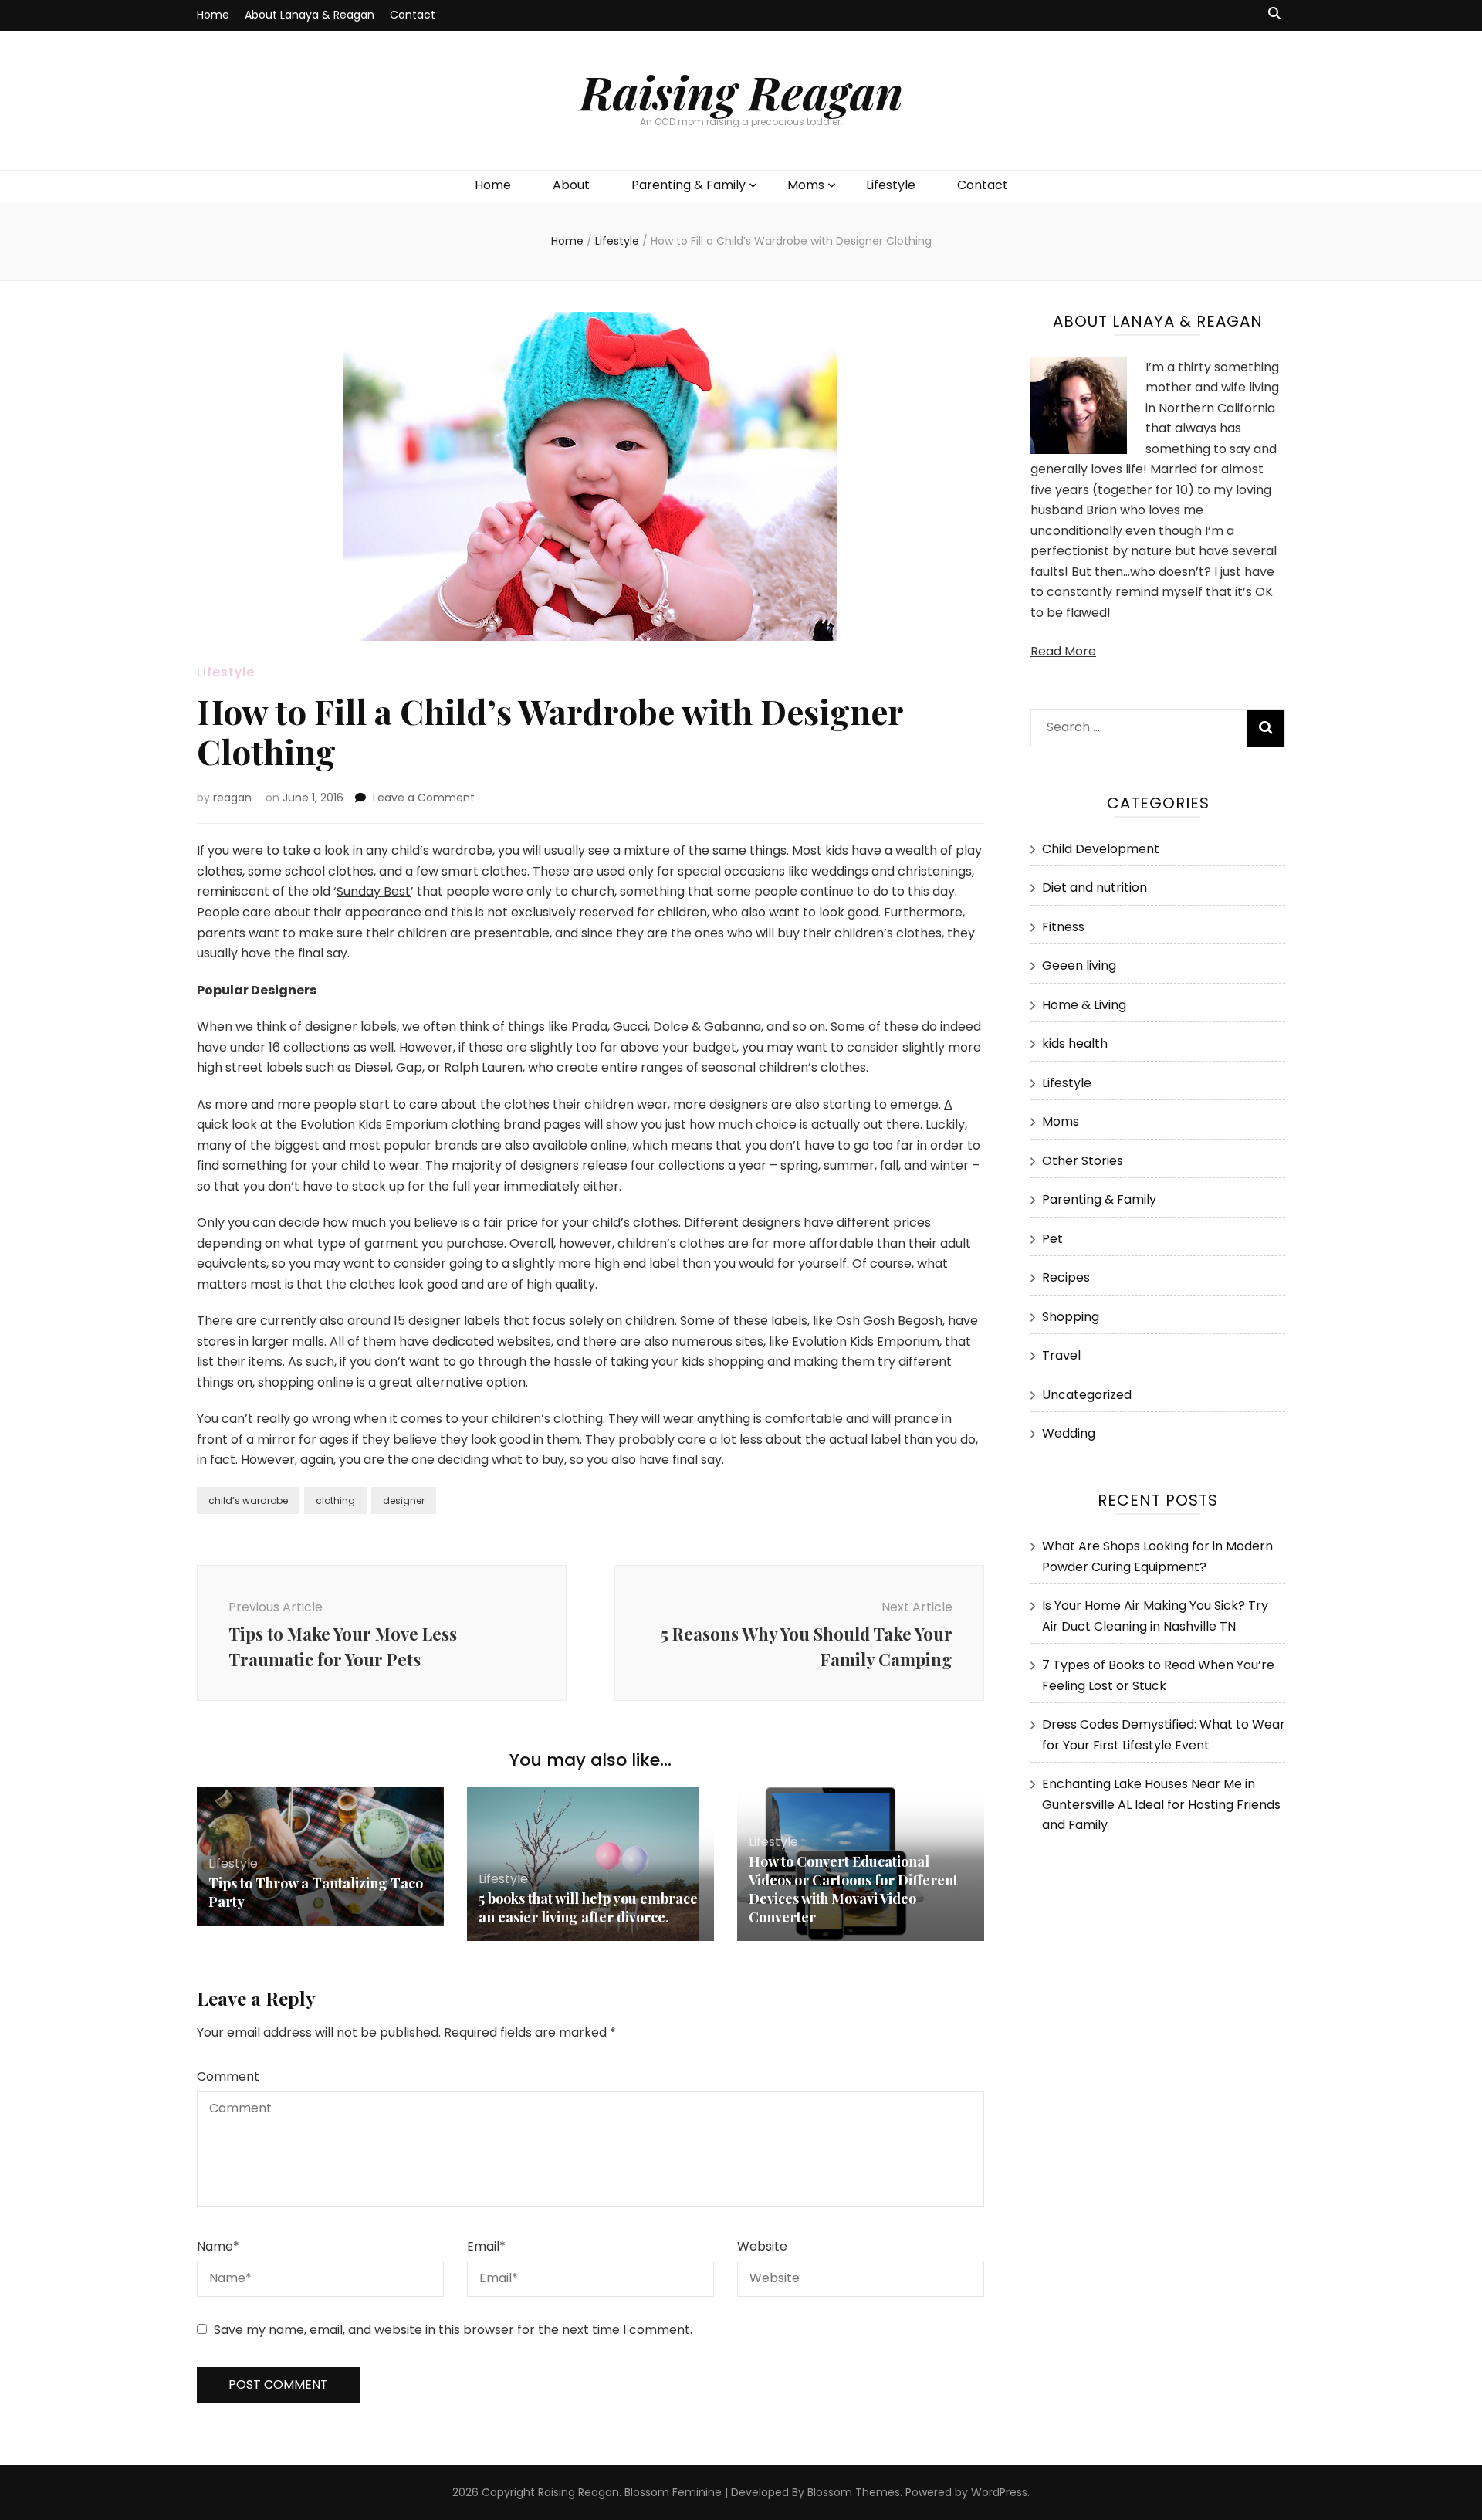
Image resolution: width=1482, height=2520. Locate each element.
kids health (1075, 1043)
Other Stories (1083, 1161)
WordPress (999, 2492)
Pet (1052, 1239)
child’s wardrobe (248, 1500)
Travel (1061, 1355)
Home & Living (1084, 1005)
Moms (806, 185)
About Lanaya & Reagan (310, 15)
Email (486, 2246)
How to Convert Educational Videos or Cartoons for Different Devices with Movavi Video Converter (853, 1889)
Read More (1063, 651)
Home (213, 15)
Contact (413, 15)
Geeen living (1079, 965)
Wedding (1069, 1433)
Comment (228, 2076)
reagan (232, 798)
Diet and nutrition (1095, 887)
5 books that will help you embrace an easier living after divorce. (588, 1908)
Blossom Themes (854, 2492)
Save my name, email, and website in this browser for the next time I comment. (453, 2330)
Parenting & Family (689, 185)
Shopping (1071, 1317)
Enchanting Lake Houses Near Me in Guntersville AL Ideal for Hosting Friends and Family (1161, 1804)
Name (218, 2246)
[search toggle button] (1274, 14)
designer (404, 1500)
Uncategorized (1087, 1395)
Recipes (1066, 1277)
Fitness (1063, 927)
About (571, 185)
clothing (335, 1500)
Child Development (1101, 849)
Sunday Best (374, 891)
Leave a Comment (424, 798)
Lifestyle (891, 185)
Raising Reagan (741, 91)
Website (762, 2246)
